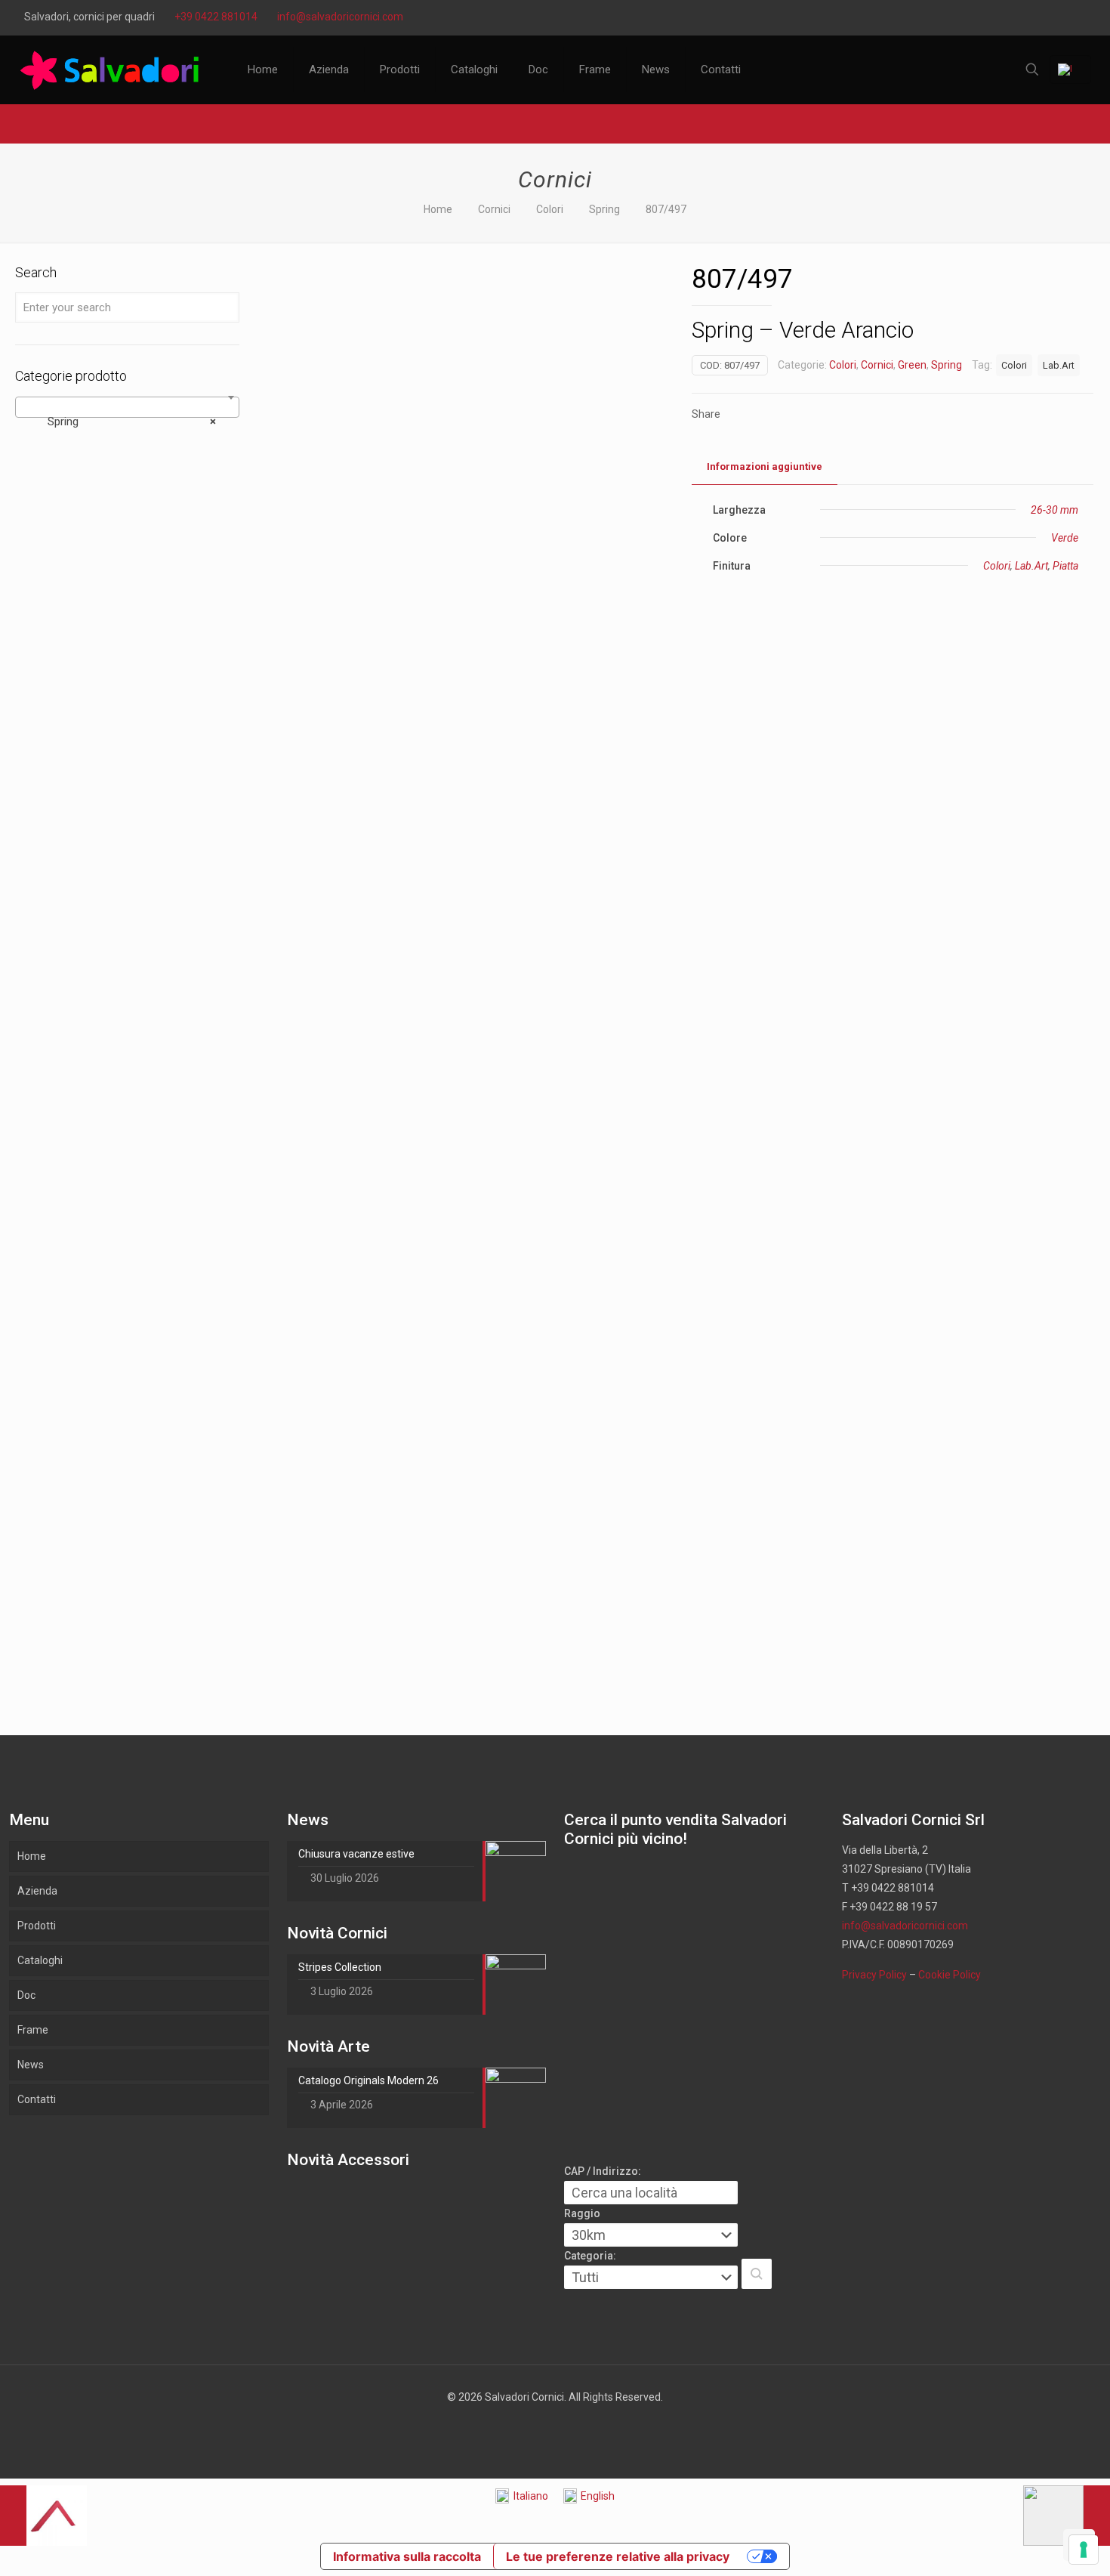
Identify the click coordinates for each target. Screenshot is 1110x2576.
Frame (33, 2030)
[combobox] (127, 407)
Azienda (37, 1891)
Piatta (1065, 566)
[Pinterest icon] (1058, 17)
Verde (1065, 538)
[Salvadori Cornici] (113, 69)
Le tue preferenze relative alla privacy (618, 2556)
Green (912, 365)
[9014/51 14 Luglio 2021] (1067, 2516)
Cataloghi (40, 1960)
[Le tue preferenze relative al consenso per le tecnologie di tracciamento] (1084, 2550)
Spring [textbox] (123, 422)
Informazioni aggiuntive (765, 466)
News (31, 2065)
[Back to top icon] (1038, 2545)
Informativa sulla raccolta (407, 2556)
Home (438, 209)
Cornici (494, 209)
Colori (550, 209)
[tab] (765, 467)
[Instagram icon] (1077, 17)
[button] (757, 2274)
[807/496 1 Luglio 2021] (43, 2516)
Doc (26, 1995)
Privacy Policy (874, 1975)
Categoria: (590, 2256)
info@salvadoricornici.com (340, 17)
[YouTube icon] (1021, 17)
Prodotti (37, 1926)
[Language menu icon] (1070, 69)
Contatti (37, 2099)
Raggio (582, 2213)
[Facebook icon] (1002, 17)
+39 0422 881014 (216, 17)
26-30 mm (1054, 510)
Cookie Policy (950, 1975)
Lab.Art (1059, 365)
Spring (604, 209)
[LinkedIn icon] (1039, 17)
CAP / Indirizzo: (603, 2171)
